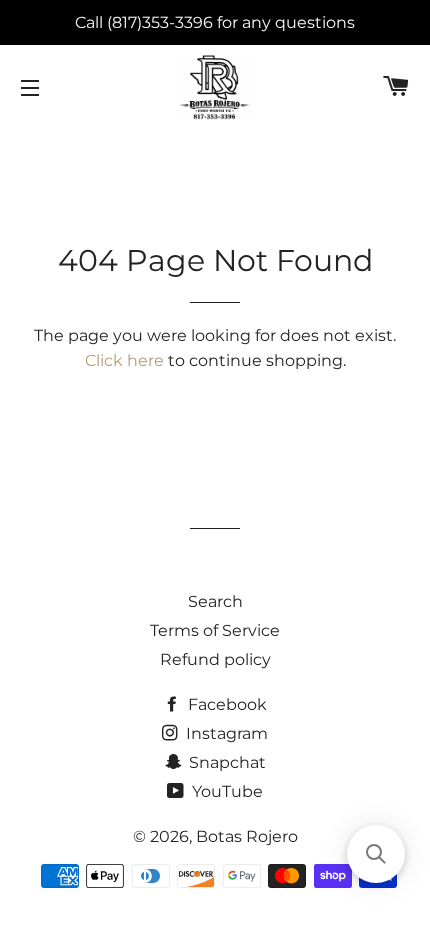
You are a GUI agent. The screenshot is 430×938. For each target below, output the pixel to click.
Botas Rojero (247, 836)
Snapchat (225, 762)
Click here (124, 360)
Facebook (225, 704)
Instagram (225, 733)
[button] (376, 854)
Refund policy (215, 659)
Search (215, 601)
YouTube (225, 791)
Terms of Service (215, 630)
